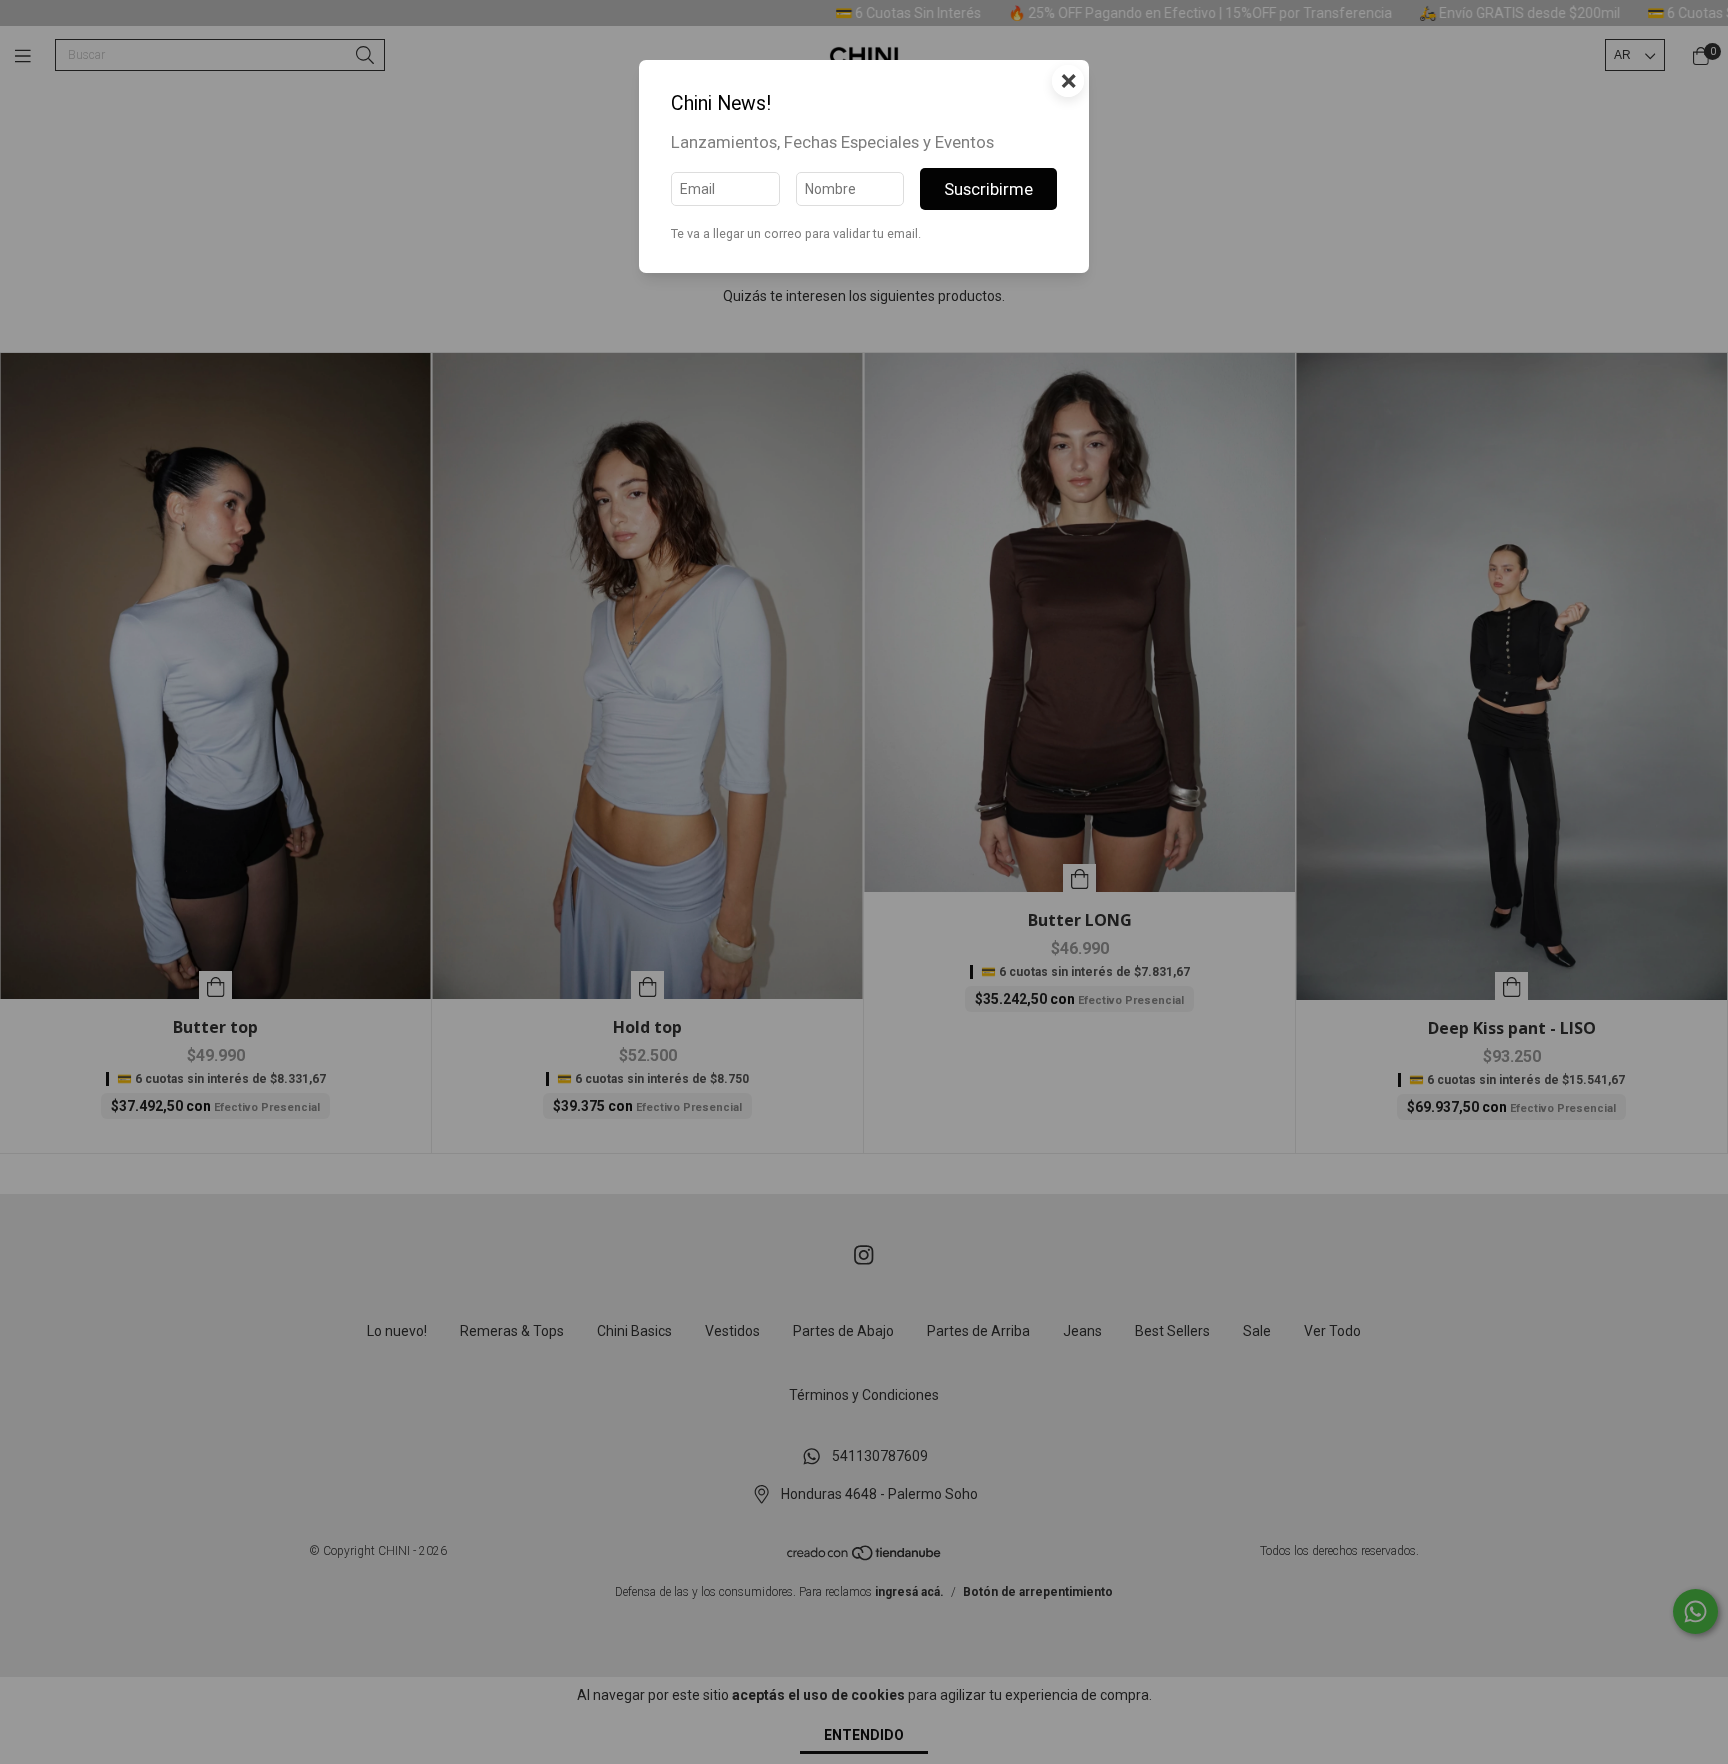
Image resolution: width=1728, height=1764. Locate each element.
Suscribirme (988, 189)
